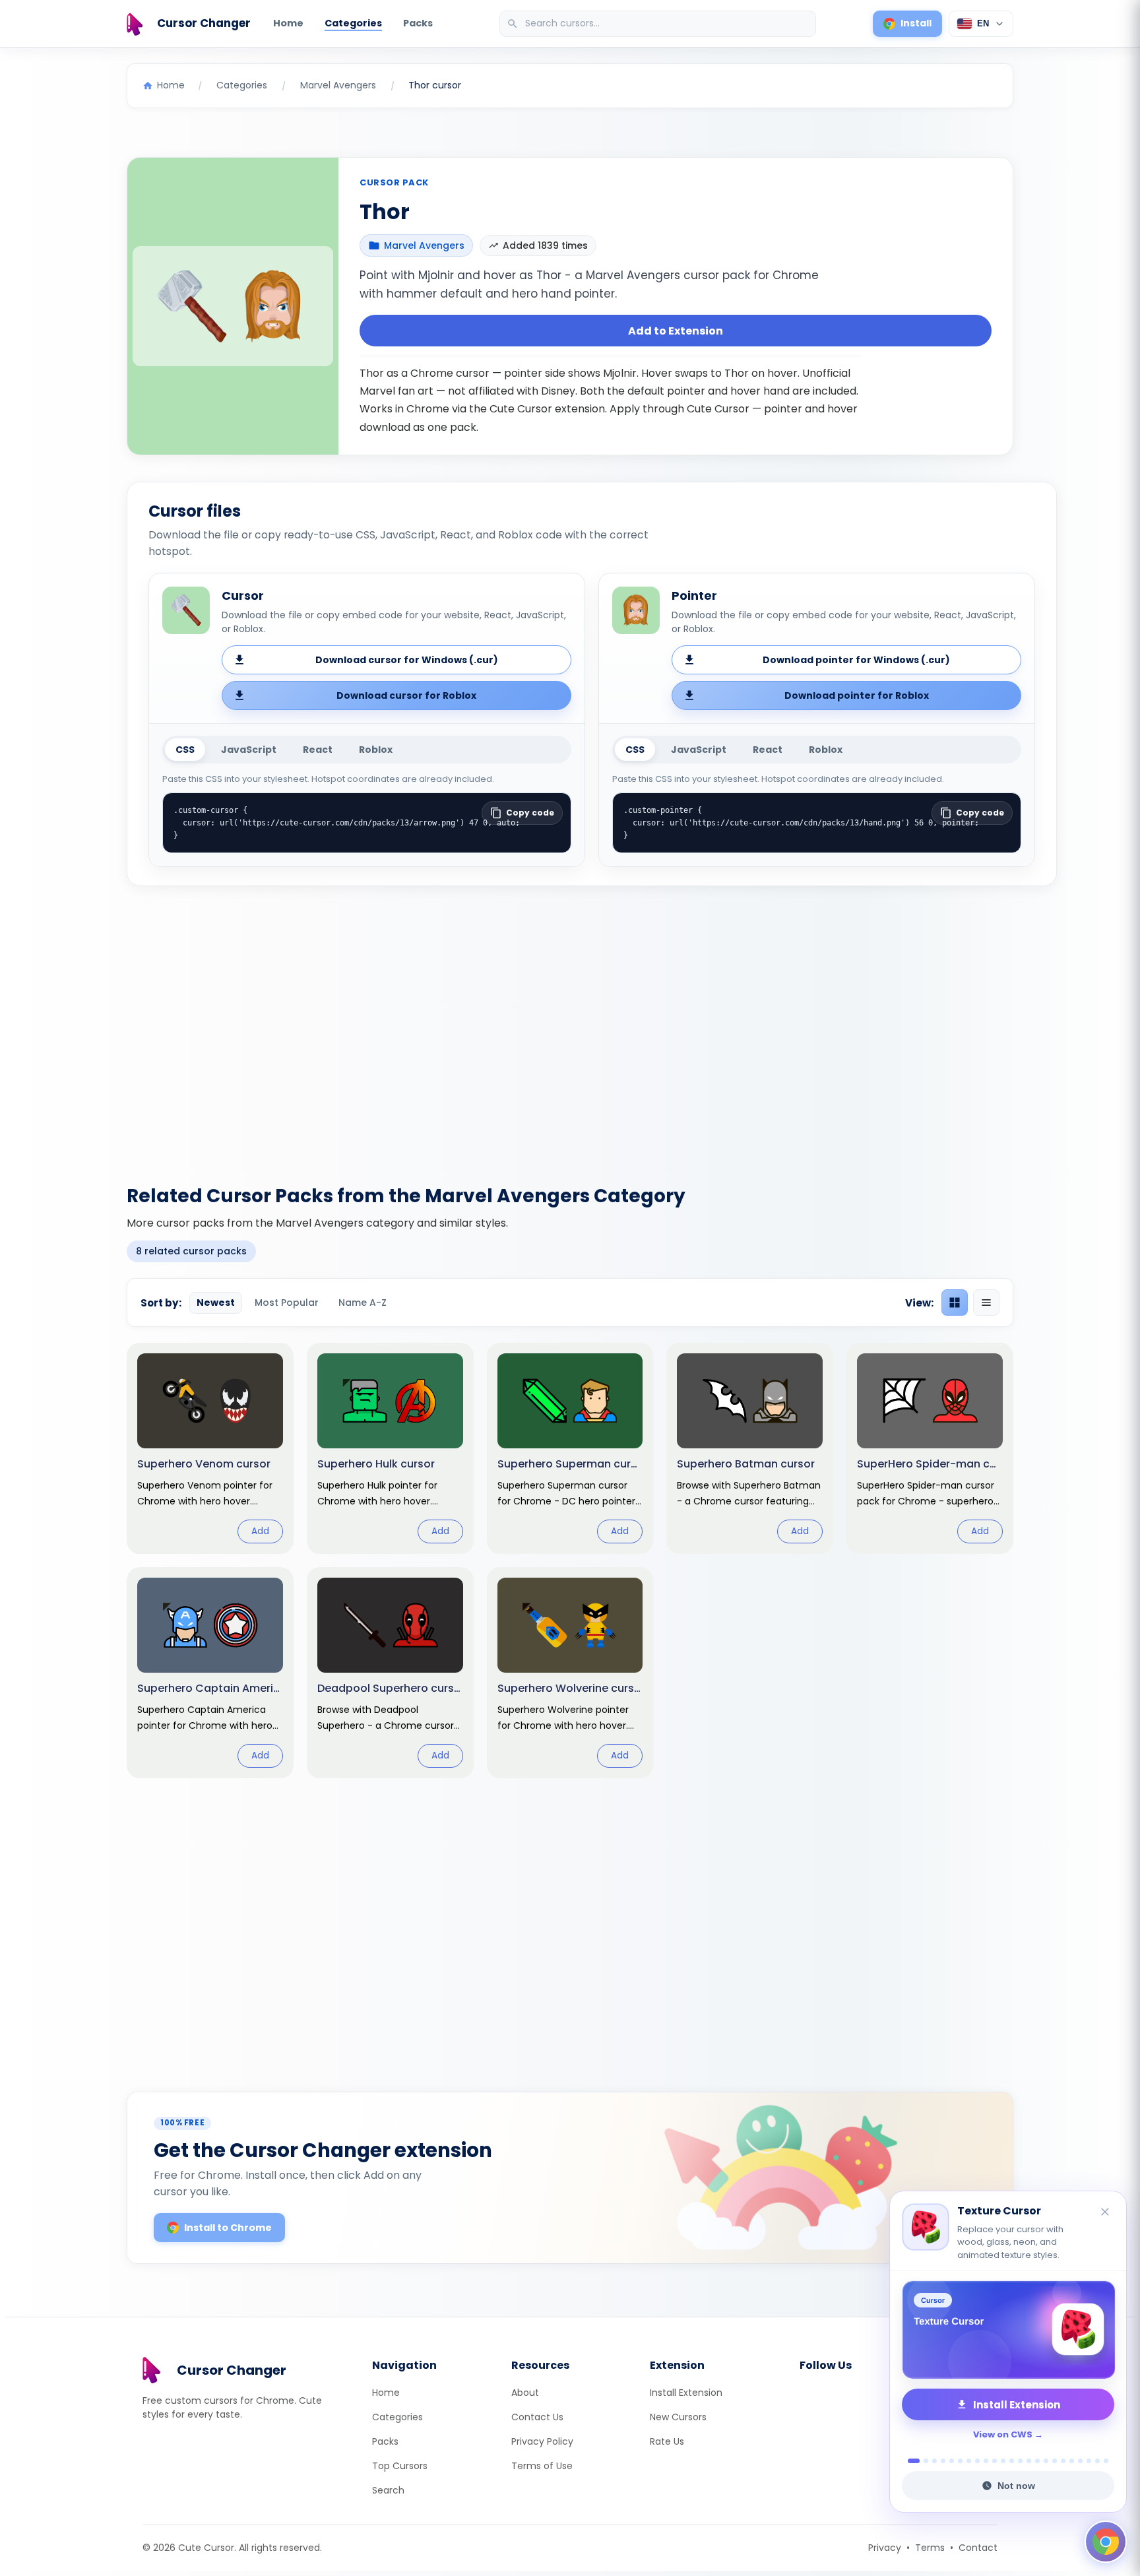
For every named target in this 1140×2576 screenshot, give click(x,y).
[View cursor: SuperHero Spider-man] (930, 1448)
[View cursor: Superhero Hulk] (390, 1448)
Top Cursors (400, 2466)
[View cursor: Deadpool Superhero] (390, 1673)
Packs (418, 23)
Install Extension (686, 2393)
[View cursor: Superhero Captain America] (210, 1673)
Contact (978, 2548)
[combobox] (659, 24)
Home (288, 23)
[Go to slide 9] (986, 2461)
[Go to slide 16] (1046, 2461)
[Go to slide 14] (1029, 2461)
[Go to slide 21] (1089, 2461)
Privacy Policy (542, 2441)
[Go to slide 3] (934, 2461)
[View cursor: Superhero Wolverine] (570, 1673)
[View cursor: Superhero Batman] (750, 1448)
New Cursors (678, 2417)
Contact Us (537, 2417)
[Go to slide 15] (1037, 2461)
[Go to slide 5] (952, 2461)
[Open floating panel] (1106, 2542)
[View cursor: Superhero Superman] (570, 1448)
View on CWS (1003, 2434)
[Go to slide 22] (1097, 2461)
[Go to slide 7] (969, 2461)
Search (388, 2490)
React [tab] (318, 750)
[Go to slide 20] (1080, 2461)
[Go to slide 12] (1012, 2461)
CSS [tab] (185, 750)
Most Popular (287, 1303)
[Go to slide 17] (1055, 2461)
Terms (930, 2548)
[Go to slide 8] (977, 2461)
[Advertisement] (570, 1027)
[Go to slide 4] (943, 2461)
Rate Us (667, 2441)
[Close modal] (718, 1203)
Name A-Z (363, 1303)
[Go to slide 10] (995, 2461)
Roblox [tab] (376, 750)
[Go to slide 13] (1020, 2461)
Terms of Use (542, 2466)
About (525, 2393)
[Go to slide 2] (922, 2461)
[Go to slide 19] (1072, 2461)
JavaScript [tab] (249, 750)
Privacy (885, 2548)
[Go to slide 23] (1106, 2461)
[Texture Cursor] (1008, 2330)
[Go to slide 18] (1063, 2461)
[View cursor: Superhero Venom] (210, 1448)
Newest (216, 1303)
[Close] (1106, 2213)
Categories (353, 23)
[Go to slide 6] (960, 2461)
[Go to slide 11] (1003, 2461)
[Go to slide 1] (910, 2461)
